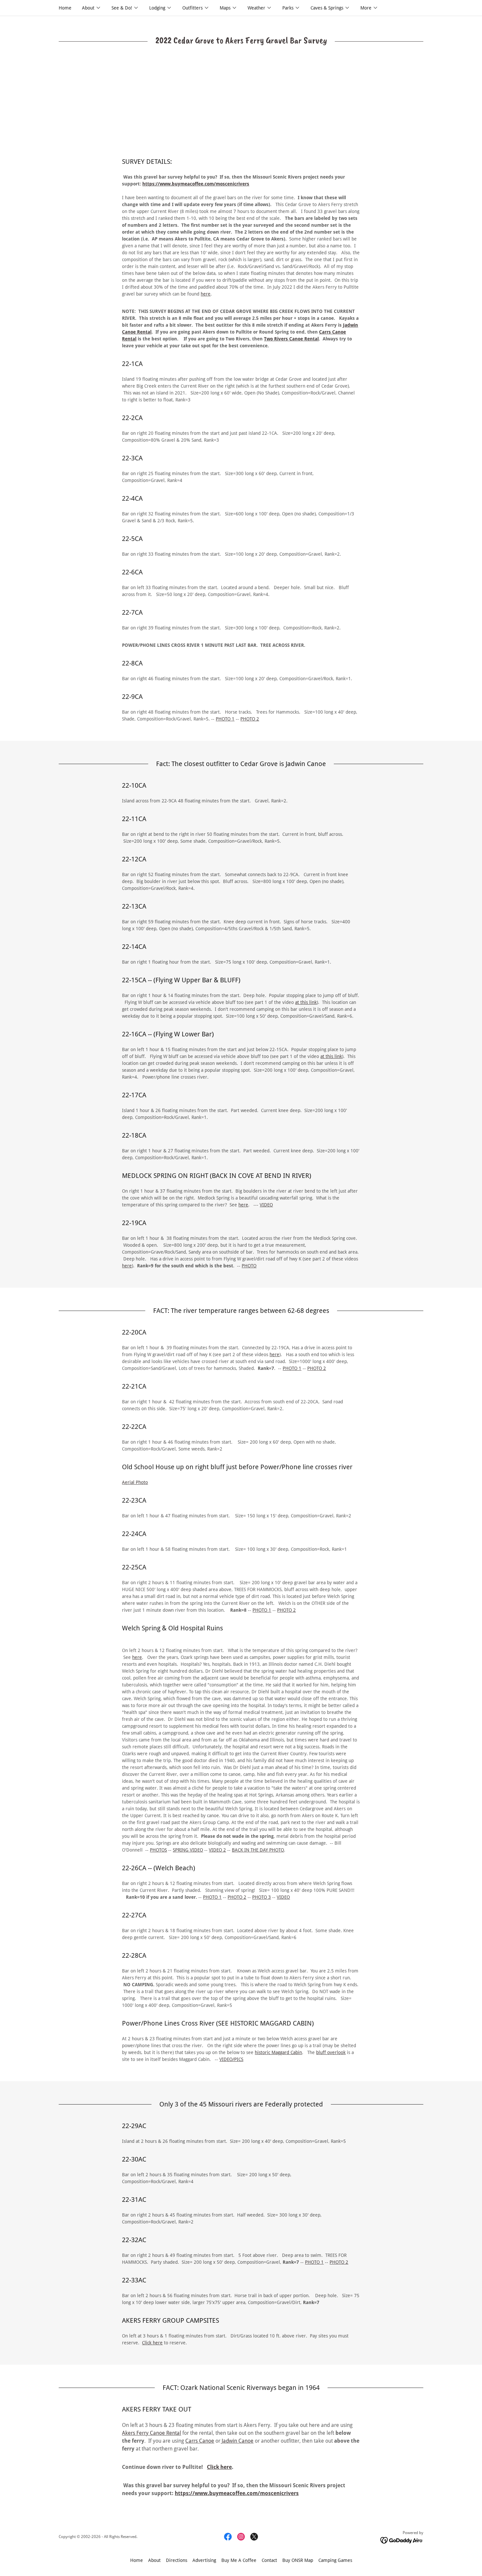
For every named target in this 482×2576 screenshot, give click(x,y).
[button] (91, 8)
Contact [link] (269, 2560)
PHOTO (249, 1266)
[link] (228, 2537)
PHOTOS (158, 1850)
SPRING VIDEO (188, 1850)
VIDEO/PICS (231, 2059)
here (206, 294)
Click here (152, 2343)
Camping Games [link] (335, 2560)
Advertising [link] (204, 2560)
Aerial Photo (135, 1482)
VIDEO (266, 1205)
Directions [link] (177, 2560)
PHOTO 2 (250, 719)
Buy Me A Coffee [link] (239, 2560)
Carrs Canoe (200, 2441)
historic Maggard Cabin (278, 2052)
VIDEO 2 (217, 1850)
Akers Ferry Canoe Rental (151, 2433)
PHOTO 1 (225, 719)
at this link (306, 1002)
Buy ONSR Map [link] (298, 2560)
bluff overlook (331, 2052)
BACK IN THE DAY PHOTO (258, 1850)
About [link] (154, 2560)
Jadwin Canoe (237, 2441)
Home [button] (137, 2560)
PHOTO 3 (261, 1897)
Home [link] (65, 8)
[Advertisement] (241, 108)
